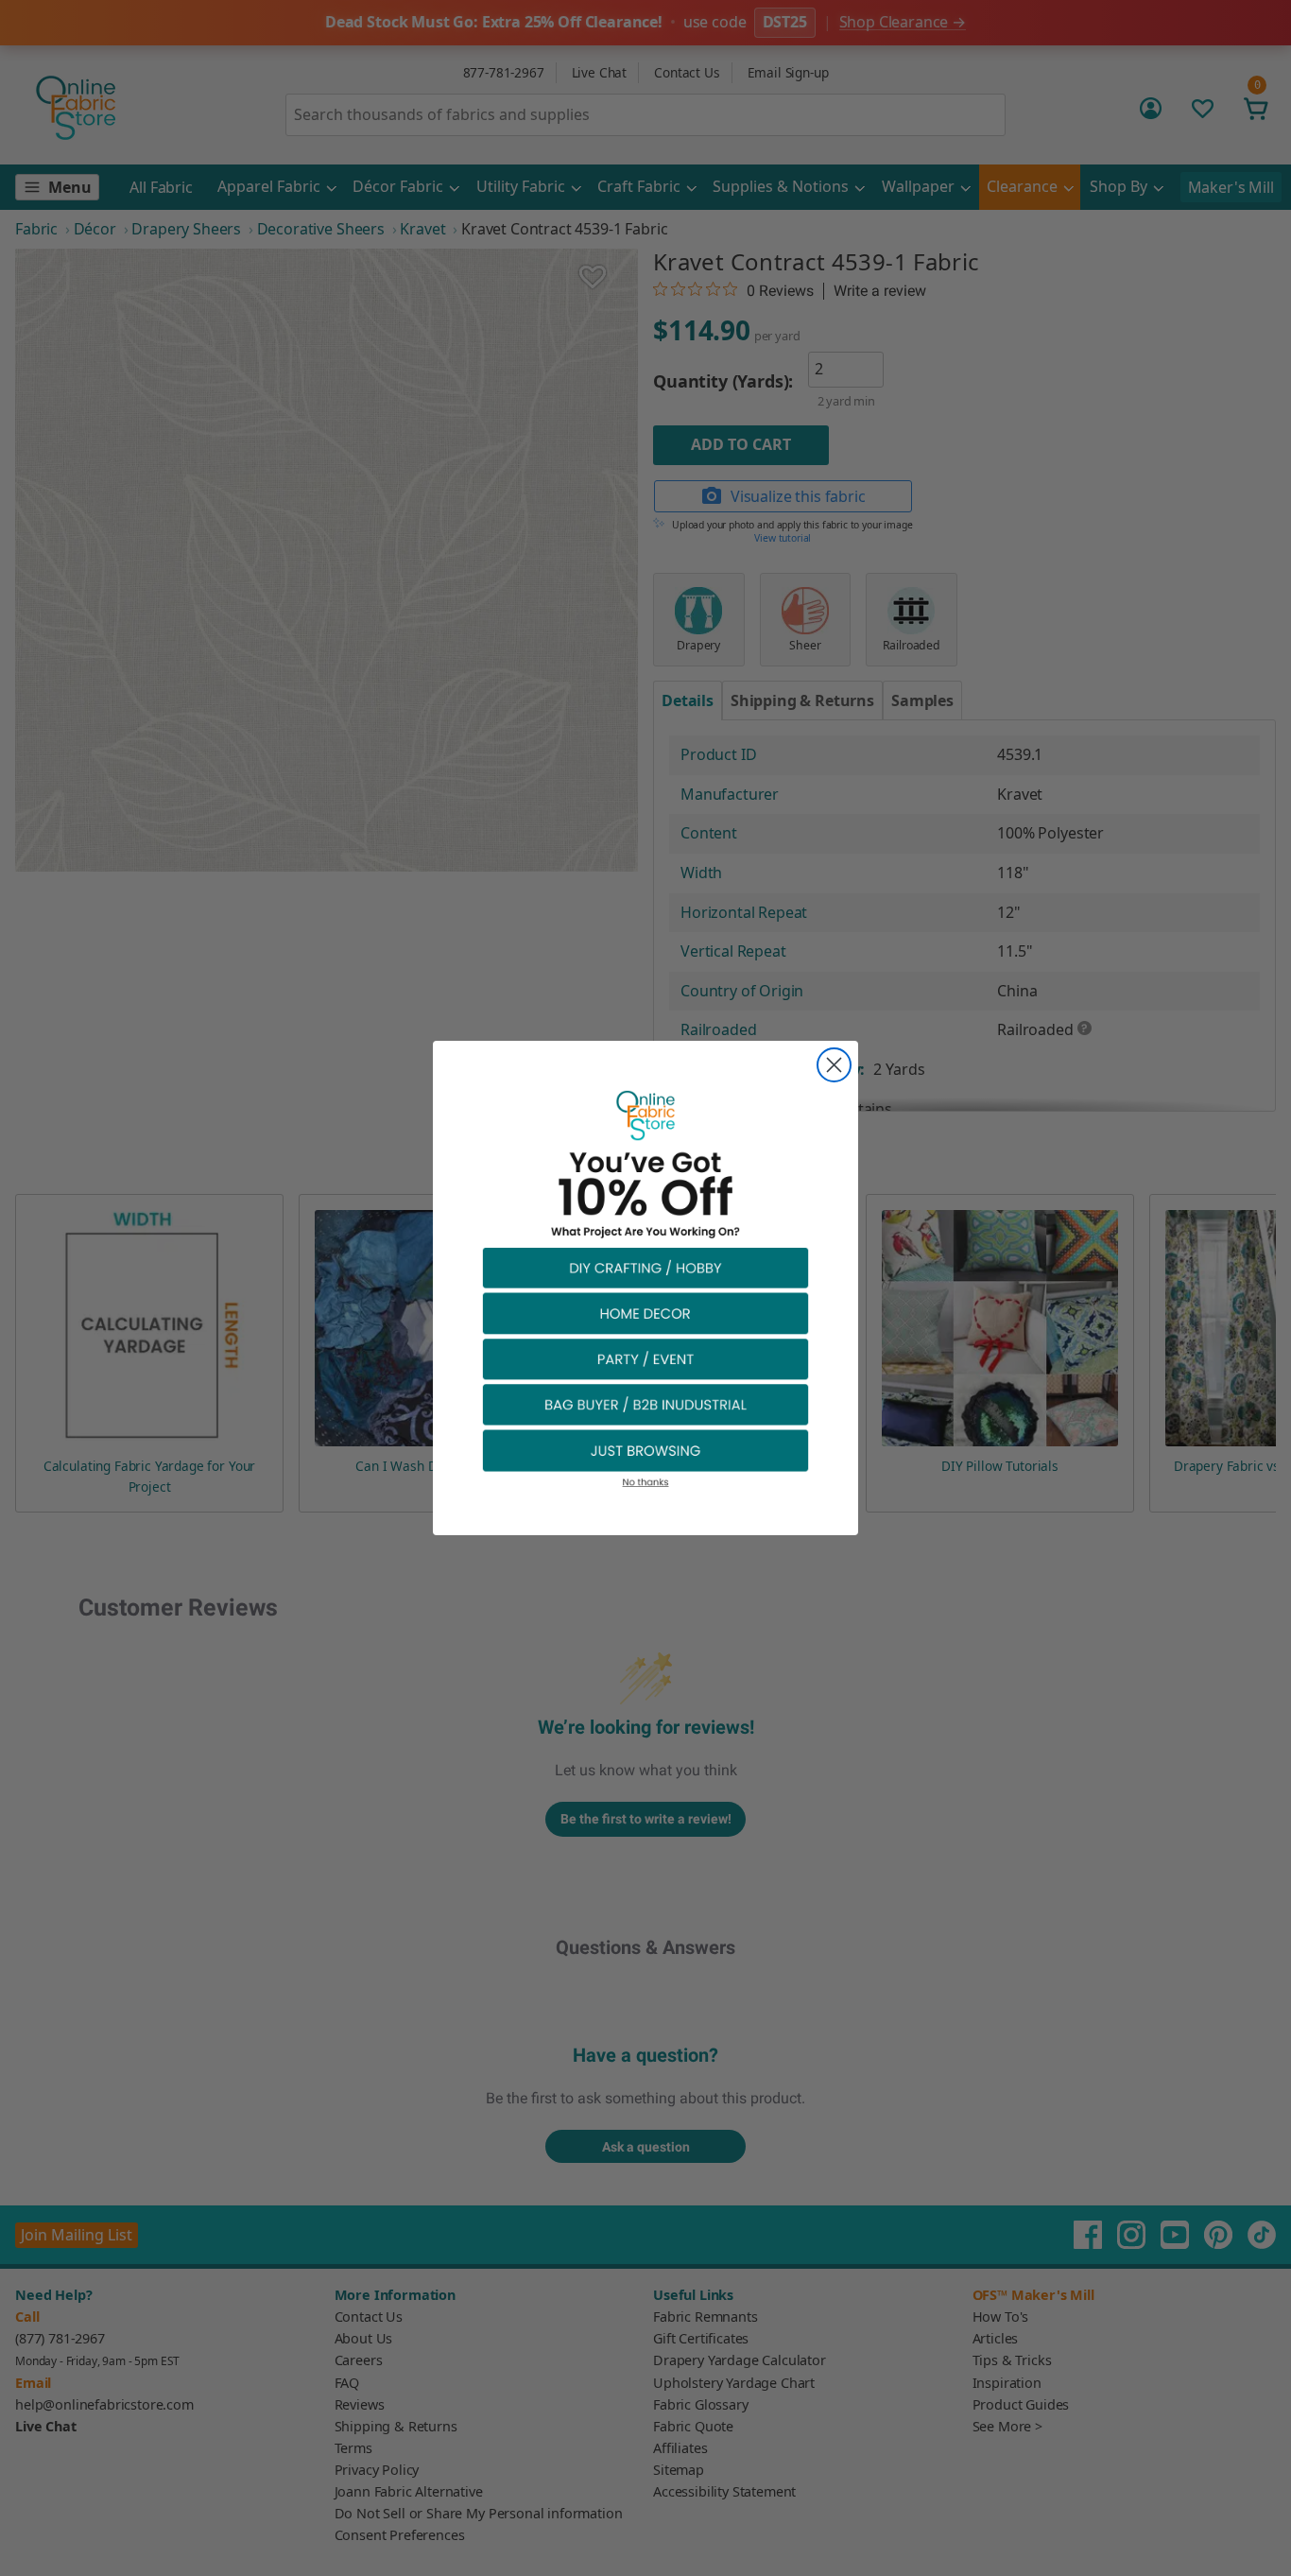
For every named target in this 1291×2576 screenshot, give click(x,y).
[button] (645, 1267)
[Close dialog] (834, 1065)
